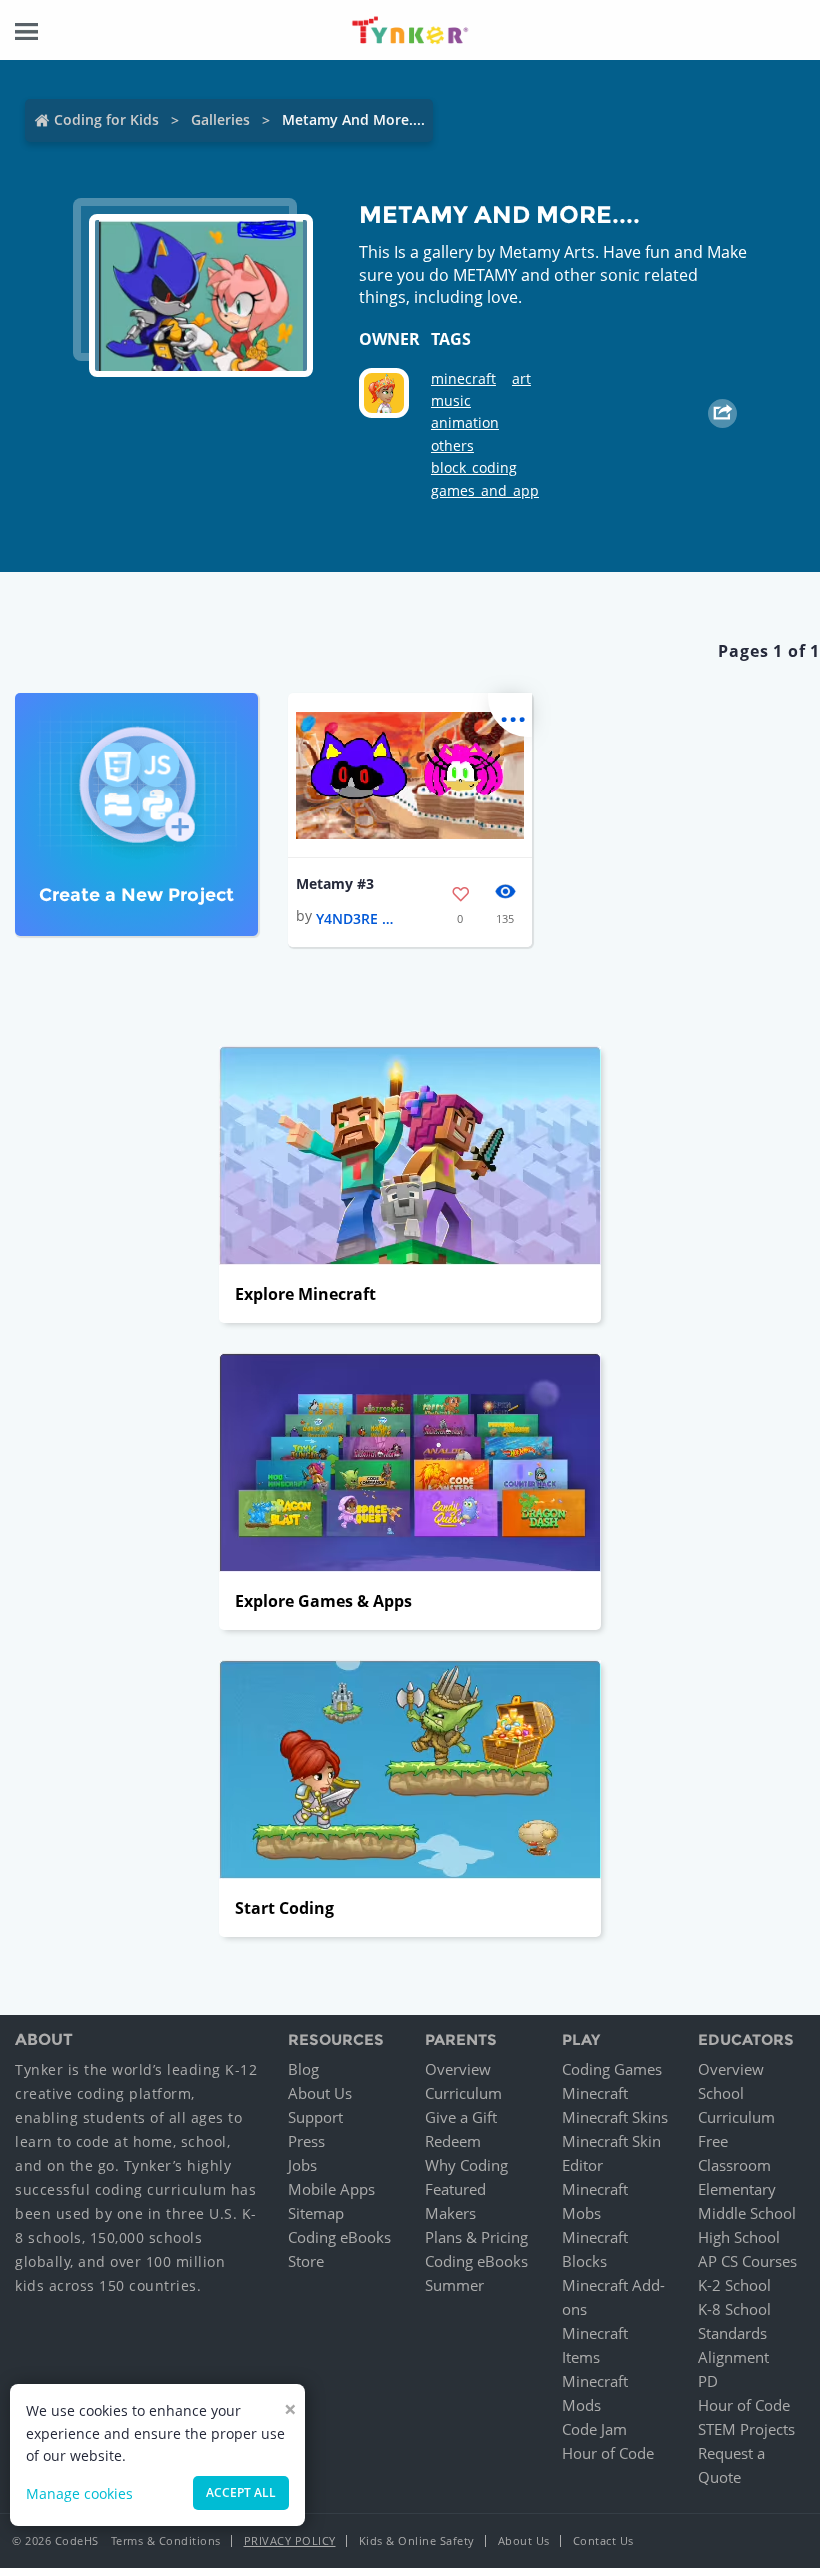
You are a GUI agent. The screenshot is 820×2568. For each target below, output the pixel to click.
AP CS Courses (747, 2261)
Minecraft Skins (615, 2117)
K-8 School (734, 2309)
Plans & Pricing (476, 2237)
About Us (320, 2093)
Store (306, 2261)
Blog (303, 2069)
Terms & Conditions (166, 2540)
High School (739, 2237)
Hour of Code (608, 2453)
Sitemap (316, 2213)
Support (315, 2117)
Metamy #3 (335, 883)
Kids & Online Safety (417, 2540)
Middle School (747, 2213)
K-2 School (734, 2285)
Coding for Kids (106, 119)
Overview (458, 2069)
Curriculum (463, 2093)
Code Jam (594, 2429)
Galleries (220, 119)
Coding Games (612, 2069)
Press (306, 2141)
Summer (454, 2285)
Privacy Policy (290, 2540)
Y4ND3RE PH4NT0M (356, 918)
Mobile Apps (331, 2189)
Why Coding (466, 2165)
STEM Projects (746, 2429)
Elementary (737, 2189)
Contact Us (603, 2540)
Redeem (453, 2141)
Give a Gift (461, 2117)
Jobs (302, 2165)
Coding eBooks (339, 2237)
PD (708, 2381)
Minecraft (595, 2093)
